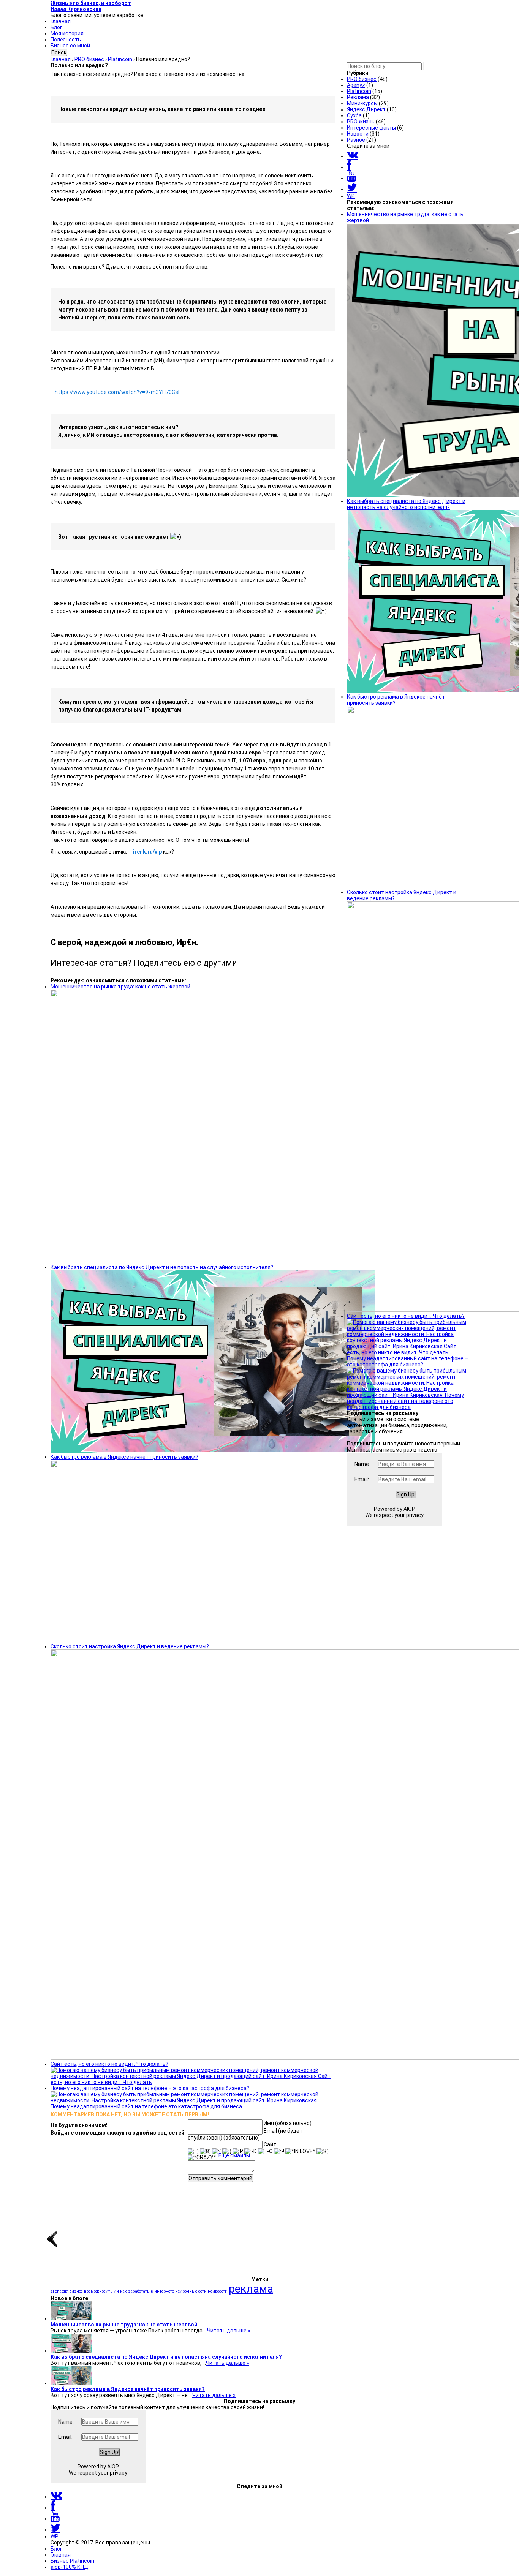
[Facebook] (349, 167)
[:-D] (251, 2151)
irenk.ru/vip (147, 852)
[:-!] (279, 2151)
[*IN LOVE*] (300, 2151)
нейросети (218, 2291)
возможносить (98, 2291)
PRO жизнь (361, 122)
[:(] (217, 2151)
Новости (358, 134)
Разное (356, 140)
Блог (56, 27)
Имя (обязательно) (288, 2123)
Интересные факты (371, 128)
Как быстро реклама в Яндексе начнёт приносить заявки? (128, 2389)
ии (116, 2291)
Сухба (354, 115)
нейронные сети (191, 2291)
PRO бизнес (362, 79)
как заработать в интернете (147, 2291)
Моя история (67, 33)
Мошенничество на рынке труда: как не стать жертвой (124, 2325)
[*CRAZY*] (202, 2157)
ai (52, 2291)
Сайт (270, 2144)
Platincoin (359, 91)
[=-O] (265, 2151)
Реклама (358, 97)
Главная (61, 21)
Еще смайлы (234, 2155)
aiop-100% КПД (70, 2567)
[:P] (238, 2151)
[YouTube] (351, 178)
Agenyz (356, 85)
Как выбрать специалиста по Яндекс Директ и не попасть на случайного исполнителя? (166, 2357)
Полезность (66, 40)
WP (351, 196)
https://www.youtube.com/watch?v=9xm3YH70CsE (118, 392)
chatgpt (62, 2291)
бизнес (76, 2291)
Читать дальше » (229, 2331)
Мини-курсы (362, 103)
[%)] (323, 2151)
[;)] (227, 2151)
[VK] (353, 156)
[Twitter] (352, 189)
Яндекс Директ (366, 109)
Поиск (59, 52)
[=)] (193, 2151)
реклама (251, 2289)
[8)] (205, 2151)
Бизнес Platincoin (72, 2561)
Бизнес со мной (70, 46)
